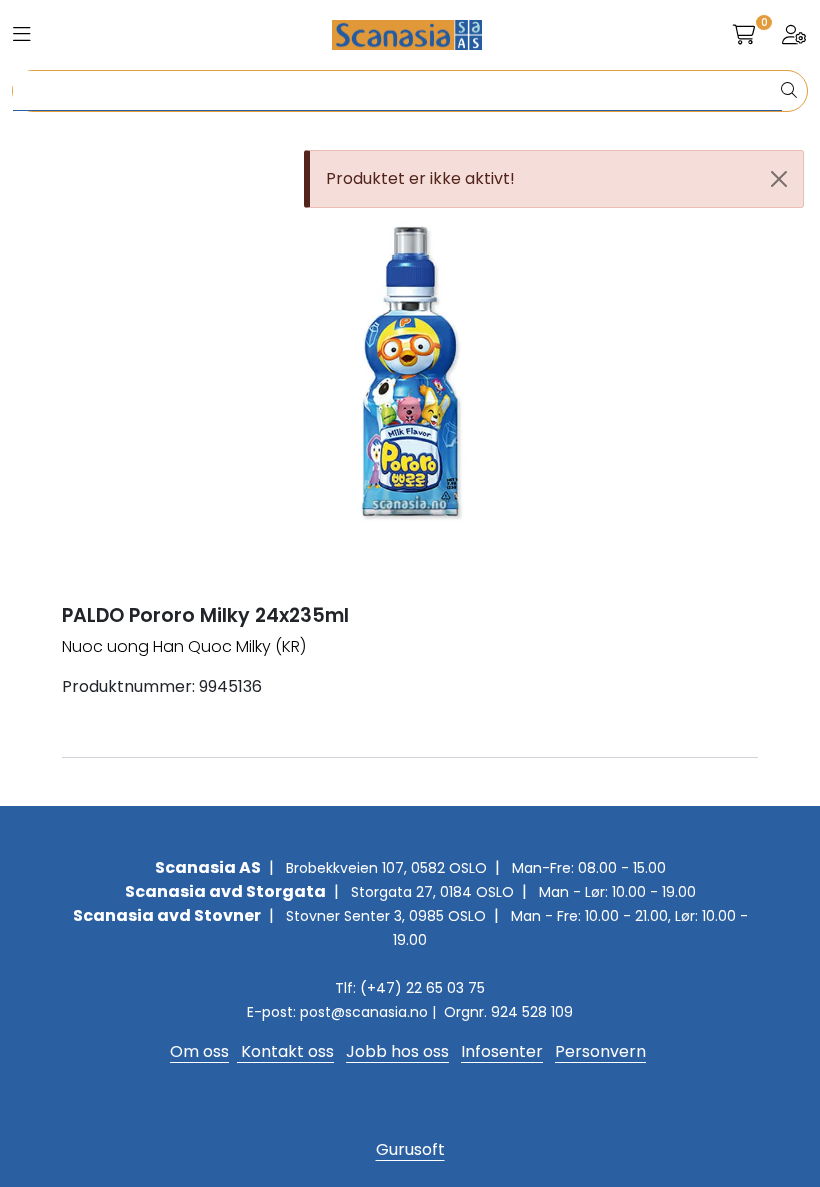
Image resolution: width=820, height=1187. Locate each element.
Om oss (199, 1051)
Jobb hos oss (397, 1051)
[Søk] (789, 91)
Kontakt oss (285, 1051)
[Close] (779, 179)
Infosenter (502, 1051)
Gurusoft (410, 1149)
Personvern (600, 1051)
